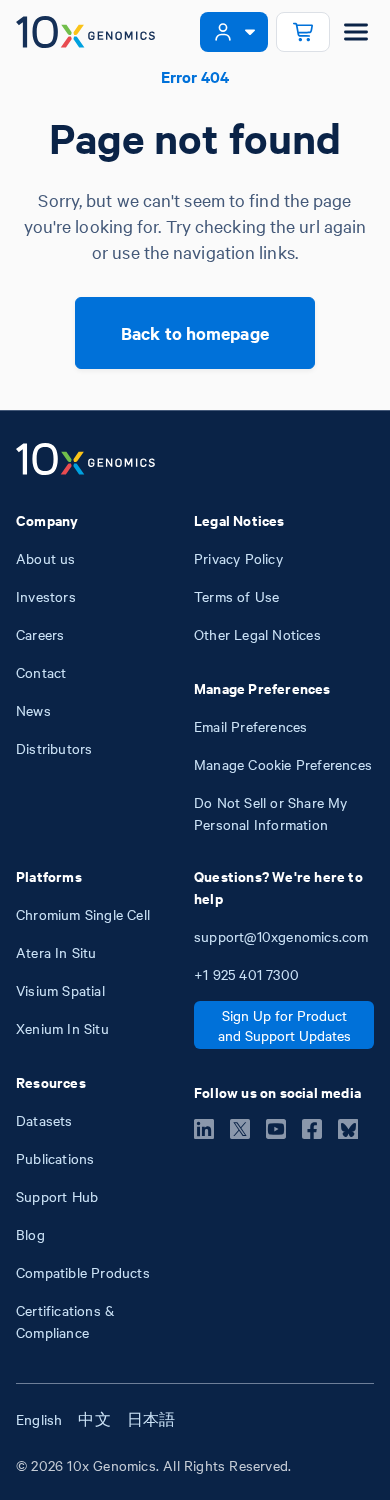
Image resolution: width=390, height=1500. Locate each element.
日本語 (151, 1419)
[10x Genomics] (85, 461)
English (39, 1419)
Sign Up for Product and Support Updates (284, 1025)
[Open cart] (303, 32)
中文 (94, 1419)
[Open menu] (356, 32)
